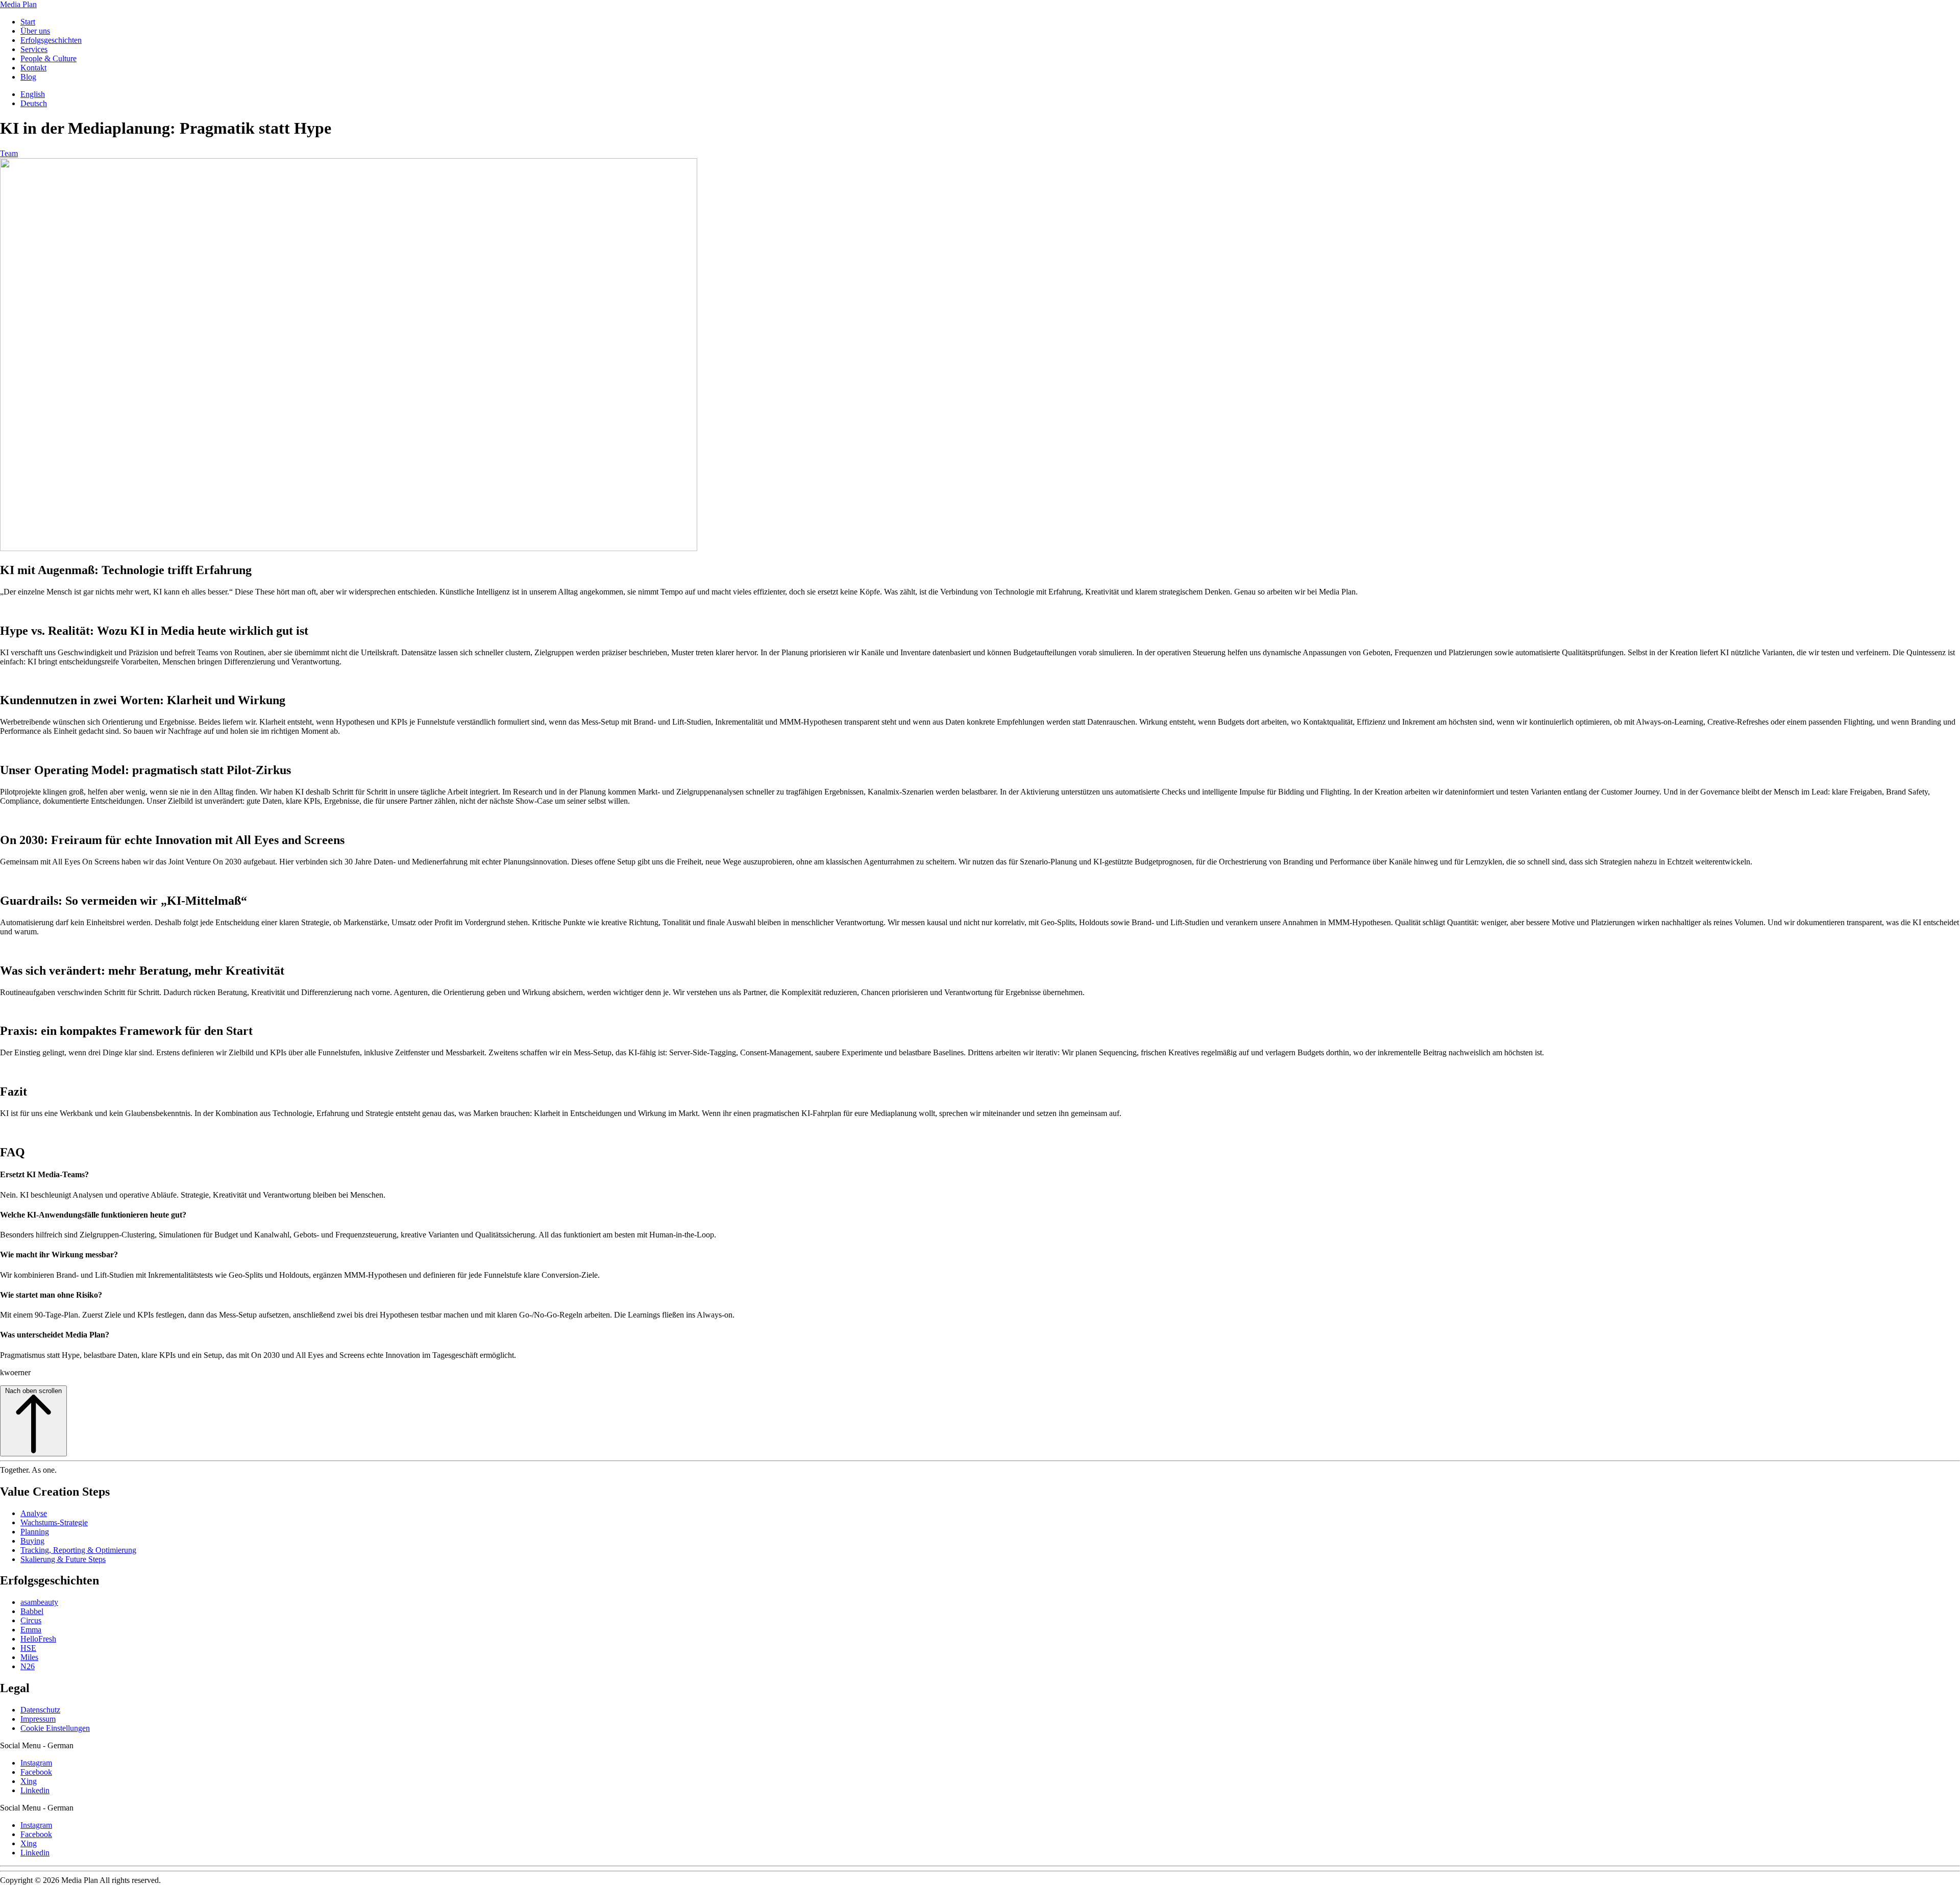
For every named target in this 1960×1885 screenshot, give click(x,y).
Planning (35, 1532)
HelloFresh (38, 1639)
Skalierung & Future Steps (63, 1559)
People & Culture (48, 58)
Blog (28, 77)
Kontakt (33, 68)
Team (9, 153)
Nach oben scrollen (33, 1391)
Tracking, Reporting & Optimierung (78, 1550)
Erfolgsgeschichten (51, 40)
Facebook (36, 1772)
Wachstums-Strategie (54, 1522)
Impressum (38, 1719)
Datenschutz (40, 1710)
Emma (31, 1630)
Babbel (32, 1611)
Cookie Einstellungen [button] (55, 1728)
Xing (29, 1781)
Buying (32, 1541)
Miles (29, 1657)
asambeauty (39, 1602)
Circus (31, 1620)
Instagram (36, 1763)
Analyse (34, 1513)
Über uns (35, 31)
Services (34, 49)
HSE (28, 1648)
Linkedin (35, 1790)
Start (28, 22)
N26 (28, 1666)
